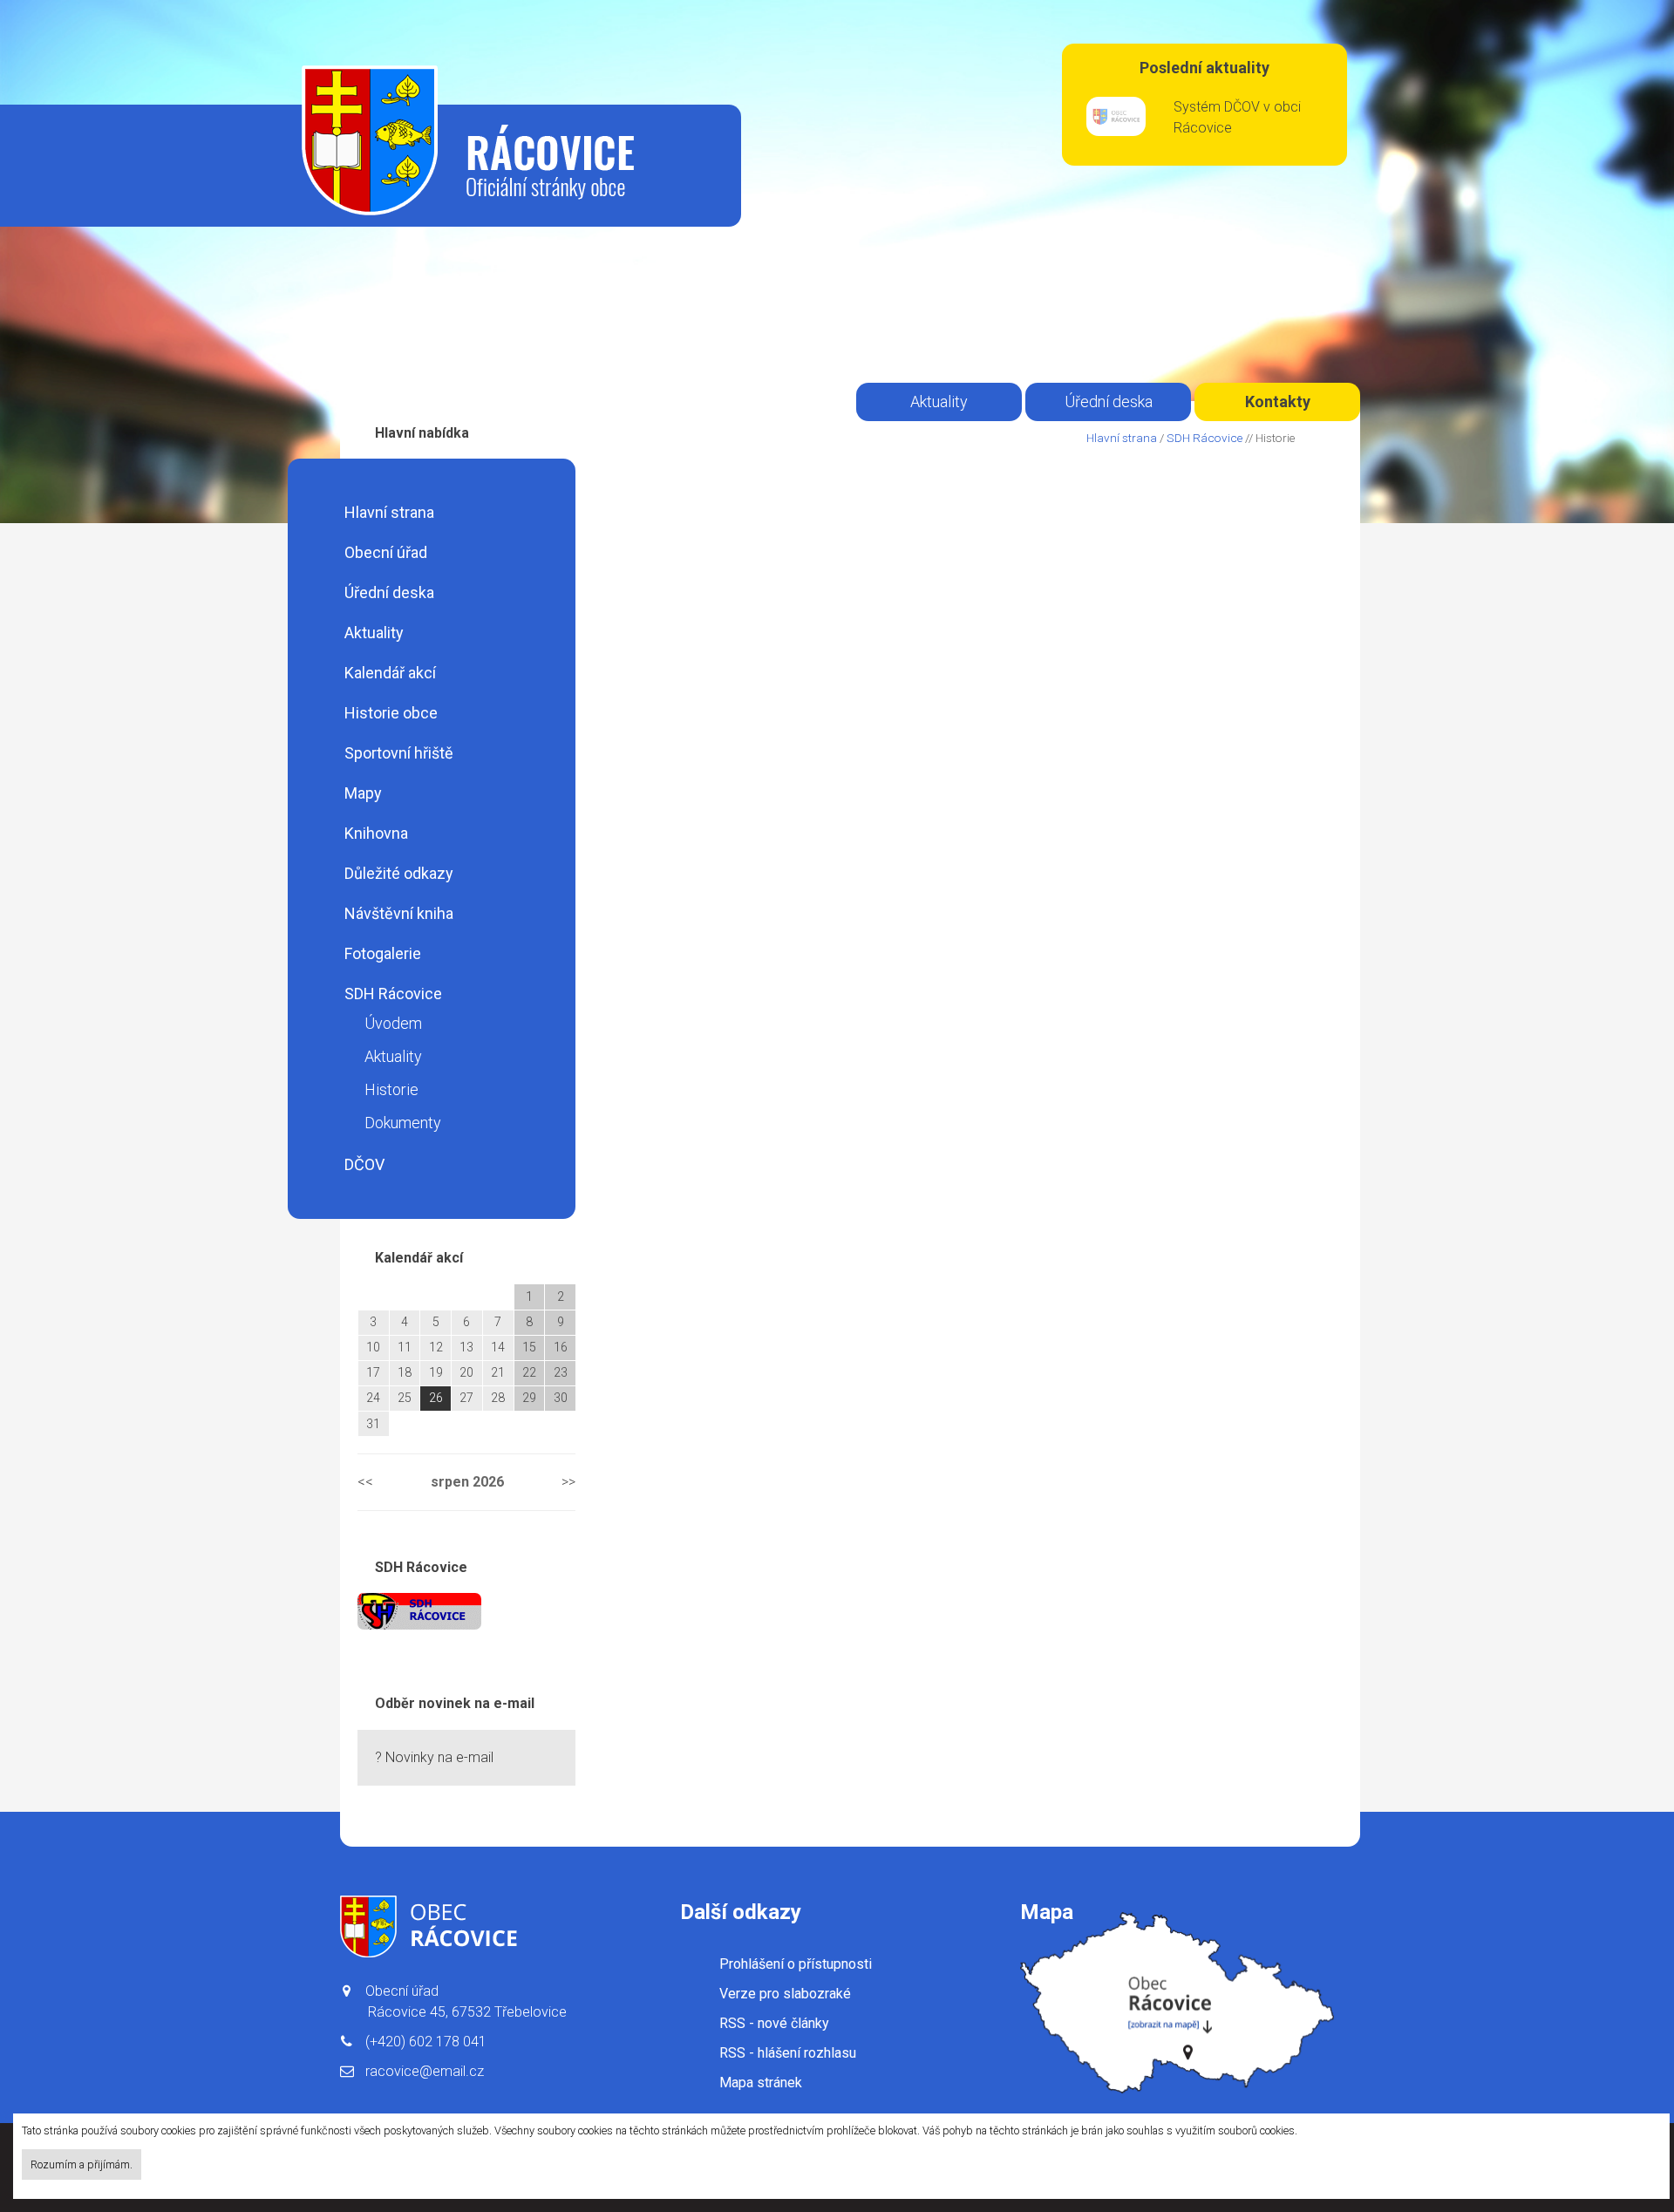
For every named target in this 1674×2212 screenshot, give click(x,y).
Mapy (363, 793)
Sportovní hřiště (399, 753)
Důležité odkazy (399, 873)
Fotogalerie (383, 953)
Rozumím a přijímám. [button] (82, 2164)
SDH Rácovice (393, 994)
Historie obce (391, 713)
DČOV (364, 1164)
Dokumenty (403, 1123)
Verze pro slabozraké (785, 1994)
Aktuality (374, 633)
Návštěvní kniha (399, 913)
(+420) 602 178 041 (426, 2042)
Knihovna (376, 833)
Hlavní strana (389, 512)
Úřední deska (389, 592)
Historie (391, 1089)
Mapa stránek (761, 2083)
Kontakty (1278, 402)
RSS (774, 2023)
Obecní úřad (386, 552)
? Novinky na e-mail (434, 1757)
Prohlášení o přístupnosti (796, 1964)
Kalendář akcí (390, 673)
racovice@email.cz (425, 2071)
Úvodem (393, 1023)
